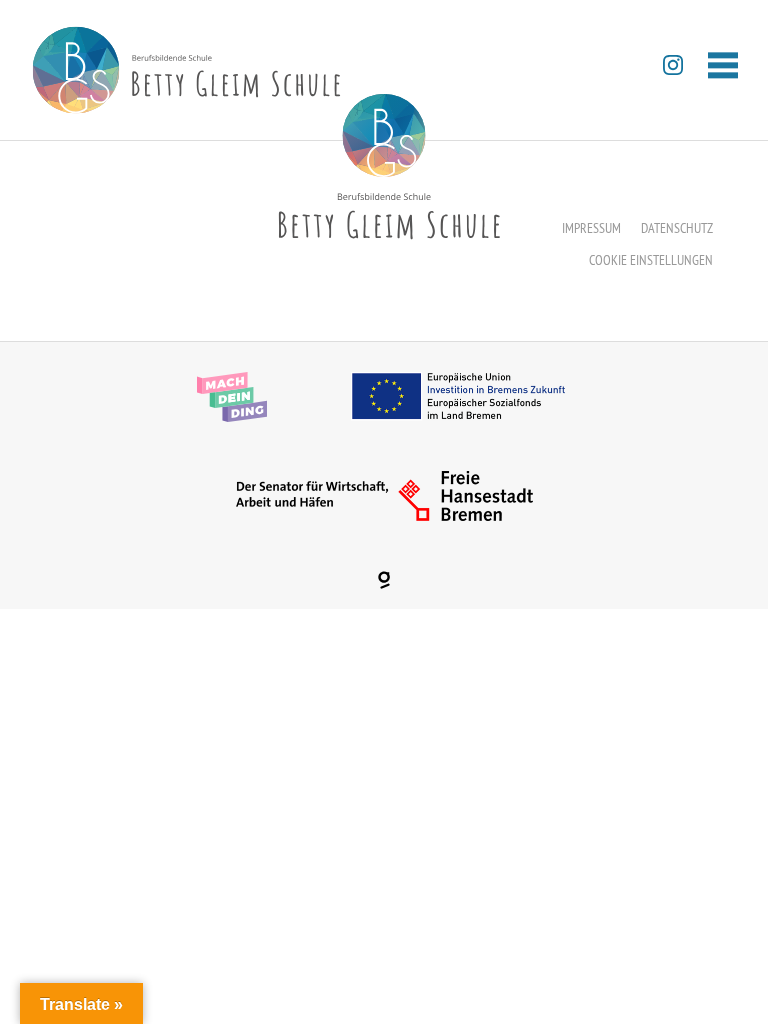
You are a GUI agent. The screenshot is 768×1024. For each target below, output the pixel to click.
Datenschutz (677, 228)
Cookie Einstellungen (651, 260)
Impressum (591, 228)
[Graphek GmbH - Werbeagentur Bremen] (384, 580)
